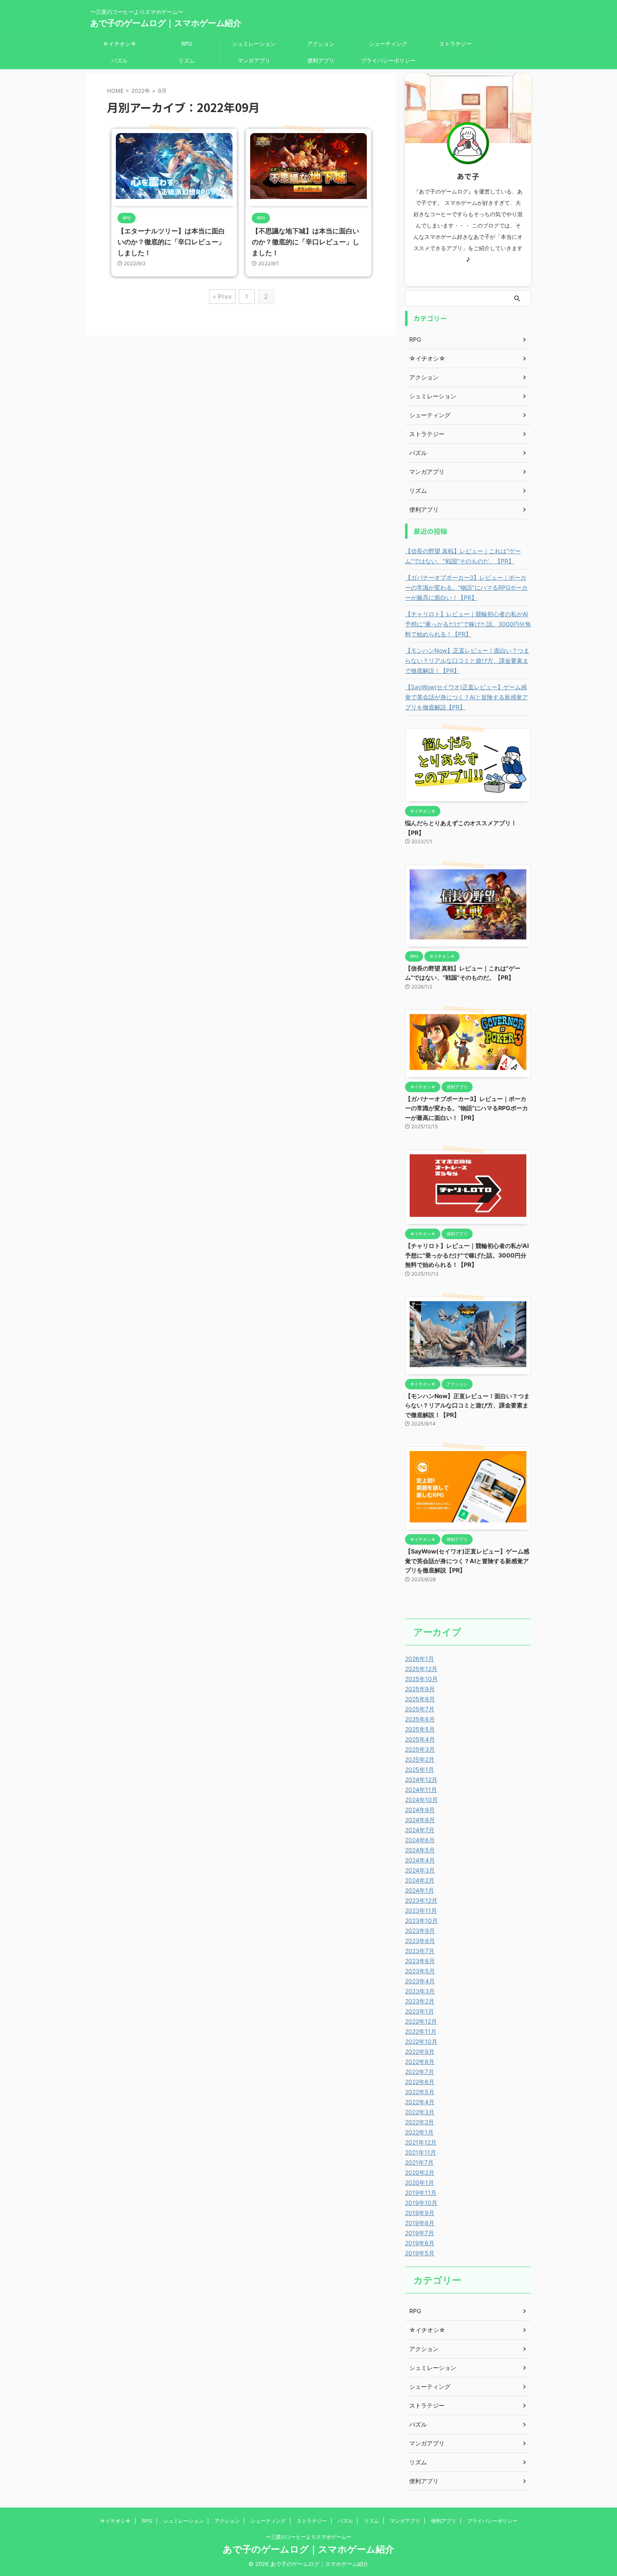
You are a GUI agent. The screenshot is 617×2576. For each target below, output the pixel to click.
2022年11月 (421, 2031)
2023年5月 (420, 1971)
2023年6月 (420, 1961)
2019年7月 (420, 2233)
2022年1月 (419, 2132)
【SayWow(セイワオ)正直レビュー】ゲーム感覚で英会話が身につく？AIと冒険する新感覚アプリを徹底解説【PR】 (467, 697)
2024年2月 (420, 1880)
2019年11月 (421, 2193)
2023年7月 (420, 1951)
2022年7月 (420, 2072)
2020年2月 (420, 2172)
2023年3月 (420, 1991)
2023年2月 (420, 2001)
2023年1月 (420, 2011)
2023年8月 (420, 1941)
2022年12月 (421, 2021)
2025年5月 (420, 1729)
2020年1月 (420, 2182)
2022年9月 (420, 2052)
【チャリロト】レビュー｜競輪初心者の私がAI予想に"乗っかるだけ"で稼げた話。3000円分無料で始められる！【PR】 (468, 624)
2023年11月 (421, 1910)
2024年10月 (421, 1800)
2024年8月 (420, 1820)
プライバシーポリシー (388, 60)
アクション (321, 44)
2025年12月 (421, 1669)
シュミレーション (254, 44)
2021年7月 (419, 2162)
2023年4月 (420, 1981)
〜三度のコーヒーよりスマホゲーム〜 (308, 2537)
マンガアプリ (254, 60)
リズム (187, 60)
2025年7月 (420, 1709)
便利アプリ (321, 60)
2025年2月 (420, 1759)
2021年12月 (421, 2142)
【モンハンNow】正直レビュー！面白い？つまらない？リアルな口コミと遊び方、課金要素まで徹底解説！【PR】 (467, 660)
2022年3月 (420, 2112)
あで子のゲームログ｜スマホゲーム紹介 (166, 23)
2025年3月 (420, 1749)
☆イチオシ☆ (120, 44)
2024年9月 (420, 1810)
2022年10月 (421, 2041)
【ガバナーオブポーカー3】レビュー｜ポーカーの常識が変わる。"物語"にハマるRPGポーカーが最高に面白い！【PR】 (466, 587)
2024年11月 (421, 1790)
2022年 (141, 91)
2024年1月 (420, 1890)
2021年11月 (421, 2152)
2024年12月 (421, 1780)
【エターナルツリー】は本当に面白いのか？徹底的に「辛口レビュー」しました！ (171, 242)
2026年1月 (420, 1659)
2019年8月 (420, 2223)
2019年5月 (420, 2253)
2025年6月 (420, 1719)
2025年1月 (420, 1769)
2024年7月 (420, 1830)
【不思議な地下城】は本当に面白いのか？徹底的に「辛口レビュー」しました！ (306, 242)
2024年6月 (420, 1840)
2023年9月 (420, 1931)
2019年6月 (420, 2243)
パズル (119, 60)
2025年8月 (420, 1699)
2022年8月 (420, 2062)
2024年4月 (420, 1860)
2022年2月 (420, 2122)
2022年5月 (420, 2092)
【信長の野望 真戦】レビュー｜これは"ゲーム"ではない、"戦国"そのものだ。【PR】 (463, 556)
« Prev (222, 297)
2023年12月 (421, 1900)
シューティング (388, 44)
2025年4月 (420, 1739)
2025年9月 (420, 1689)
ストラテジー (455, 44)
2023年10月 (421, 1921)
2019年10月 (421, 2203)
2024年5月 (420, 1850)
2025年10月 (421, 1679)
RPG (187, 44)
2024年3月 (420, 1870)
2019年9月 (420, 2213)
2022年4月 (420, 2102)
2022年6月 (420, 2082)
